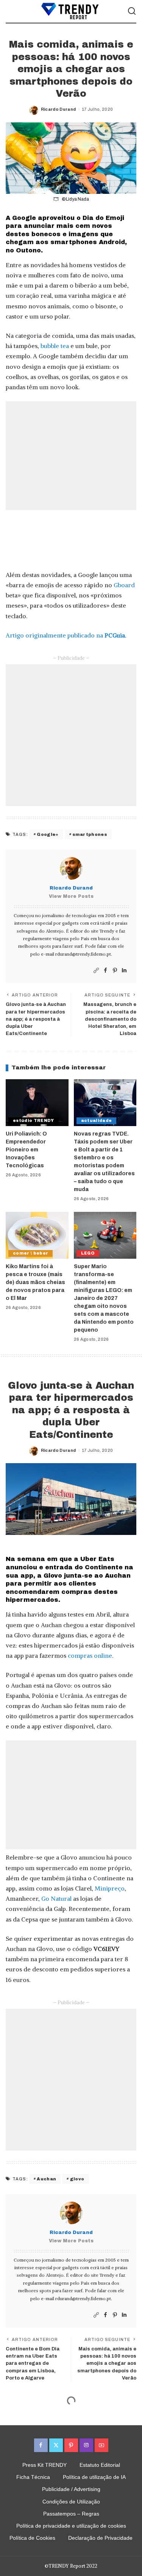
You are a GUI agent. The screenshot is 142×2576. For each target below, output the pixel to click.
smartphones (90, 834)
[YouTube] (101, 2445)
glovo (77, 2179)
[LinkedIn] (124, 971)
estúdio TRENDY (34, 1121)
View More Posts (71, 896)
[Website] (96, 971)
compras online (90, 1655)
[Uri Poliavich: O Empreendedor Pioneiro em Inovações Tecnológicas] (37, 1103)
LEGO (88, 1253)
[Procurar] (132, 11)
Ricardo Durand (59, 109)
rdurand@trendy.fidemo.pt (83, 954)
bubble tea (55, 346)
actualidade (97, 1121)
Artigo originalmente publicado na (65, 635)
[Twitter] (56, 2445)
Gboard (124, 585)
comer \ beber (30, 1253)
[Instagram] (86, 2445)
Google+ (48, 834)
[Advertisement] (71, 456)
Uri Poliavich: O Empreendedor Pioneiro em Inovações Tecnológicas (26, 1150)
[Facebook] (105, 971)
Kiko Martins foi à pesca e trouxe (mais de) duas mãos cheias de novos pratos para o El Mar (35, 1282)
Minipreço (110, 1888)
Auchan (46, 2179)
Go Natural (56, 1898)
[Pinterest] (115, 971)
